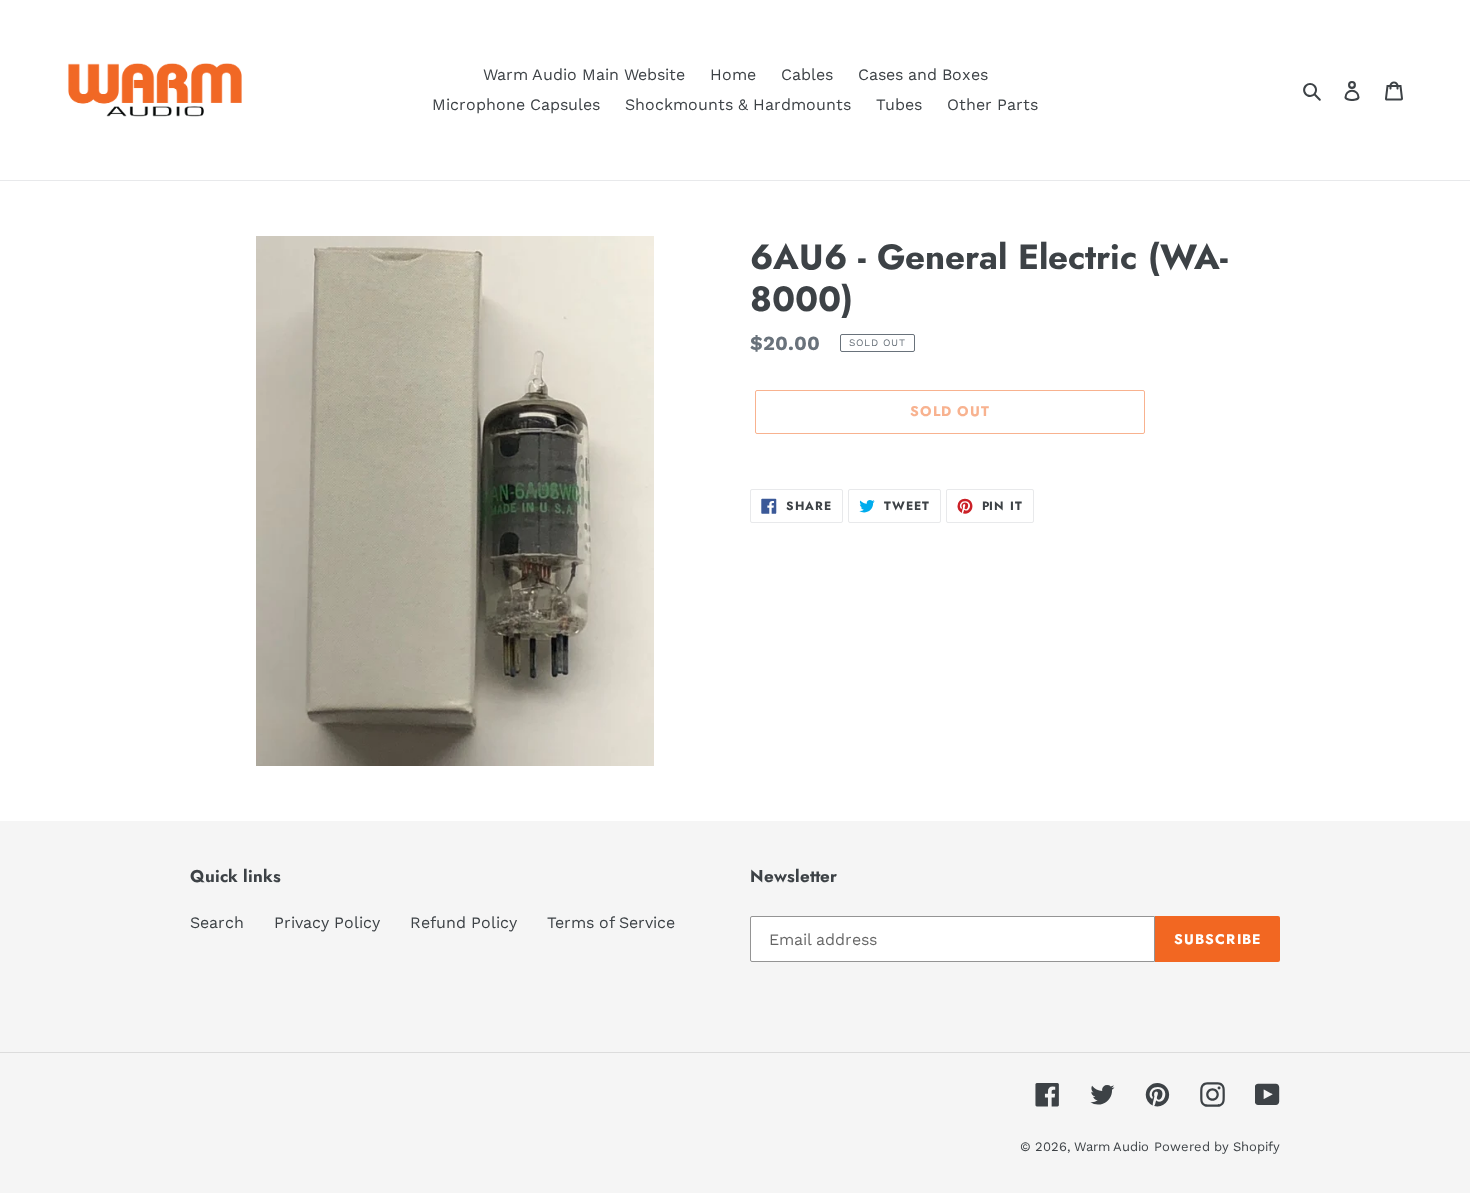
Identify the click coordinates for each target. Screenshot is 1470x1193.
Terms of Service (611, 922)
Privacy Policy (327, 922)
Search (217, 922)
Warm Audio (1111, 1146)
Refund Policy (463, 922)
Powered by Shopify (1217, 1146)
